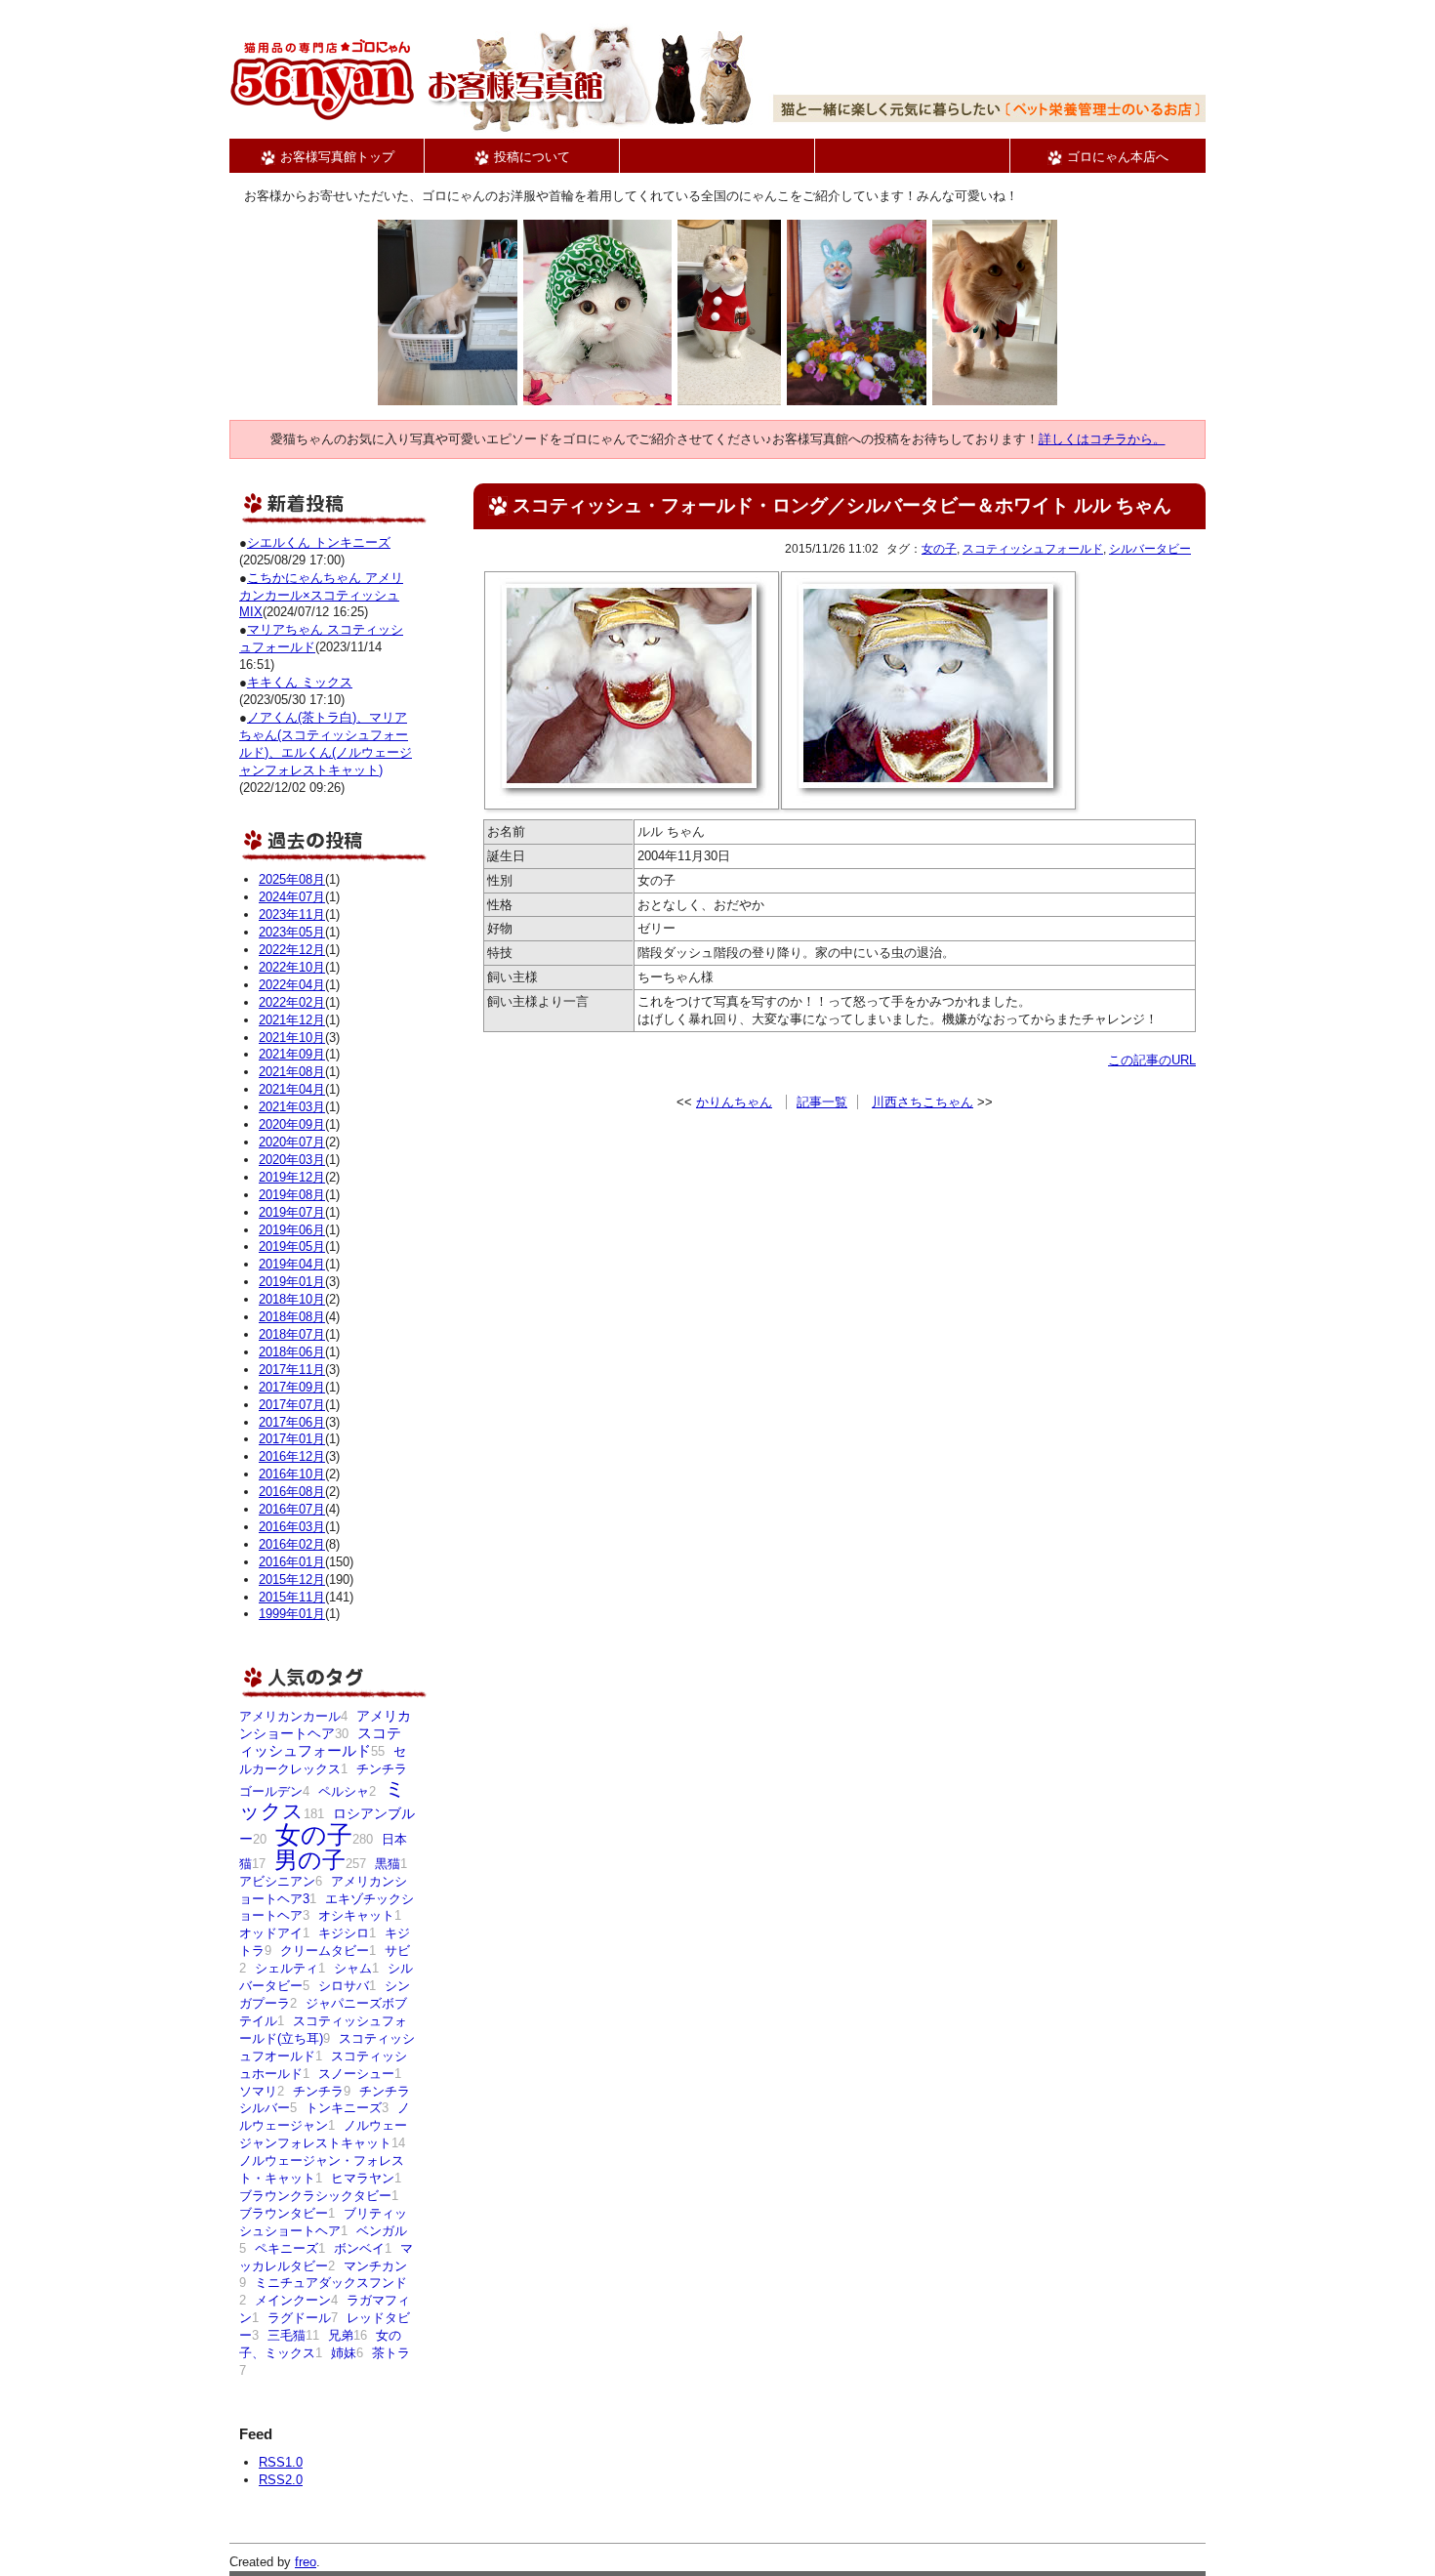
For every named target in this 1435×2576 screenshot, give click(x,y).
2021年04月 (292, 1089)
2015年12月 (292, 1579)
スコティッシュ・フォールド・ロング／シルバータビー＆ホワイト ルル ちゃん (842, 505)
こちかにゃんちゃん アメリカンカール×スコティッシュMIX (321, 595)
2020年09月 (292, 1124)
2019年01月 (292, 1282)
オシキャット (356, 1915)
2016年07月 (292, 1509)
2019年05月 (292, 1246)
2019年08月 (292, 1195)
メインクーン (293, 2300)
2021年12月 (292, 1020)
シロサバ (344, 1986)
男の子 (310, 1860)
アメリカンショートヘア (325, 1724)
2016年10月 (292, 1474)
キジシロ (344, 1933)
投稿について (530, 157)
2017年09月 (292, 1387)
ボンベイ (359, 2248)
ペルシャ (344, 1791)
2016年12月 (292, 1456)
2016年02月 (292, 1544)
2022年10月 (292, 967)
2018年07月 (292, 1334)
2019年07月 (292, 1212)
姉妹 (344, 2353)
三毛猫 (287, 2335)
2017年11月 (292, 1370)
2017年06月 (292, 1422)
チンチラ (318, 2091)
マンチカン (375, 2266)
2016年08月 (292, 1492)
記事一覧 (822, 1102)
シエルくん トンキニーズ (319, 542)
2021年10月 (292, 1038)
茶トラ (391, 2353)
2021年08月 (292, 1072)
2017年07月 (292, 1405)
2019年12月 (292, 1177)
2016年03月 (292, 1527)
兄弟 (341, 2335)
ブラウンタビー (284, 2213)
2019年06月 (292, 1230)
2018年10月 (292, 1299)
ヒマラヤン (363, 2178)
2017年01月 (292, 1439)
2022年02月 (292, 1002)
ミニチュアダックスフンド (331, 2283)
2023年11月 (292, 914)
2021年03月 (292, 1107)
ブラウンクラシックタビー (315, 2196)
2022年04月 (292, 985)
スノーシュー (356, 2074)
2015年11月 (292, 1597)
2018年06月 (292, 1352)
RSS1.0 (281, 2462)
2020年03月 (292, 1160)
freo (306, 2562)
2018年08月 (292, 1317)
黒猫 (388, 1864)
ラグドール (299, 2318)
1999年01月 (292, 1614)
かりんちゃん (734, 1102)
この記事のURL (1152, 1060)
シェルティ (287, 1968)
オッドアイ (271, 1933)
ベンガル (382, 2231)
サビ (397, 1951)
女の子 (939, 549)
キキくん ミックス (300, 682)
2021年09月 (292, 1054)
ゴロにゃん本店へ (1116, 157)
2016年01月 (292, 1562)
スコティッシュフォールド (1033, 549)
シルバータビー (1150, 549)
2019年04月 (292, 1264)
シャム (353, 1968)
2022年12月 (292, 950)
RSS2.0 (281, 2480)
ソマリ (258, 2091)
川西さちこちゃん (922, 1102)
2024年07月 (292, 897)
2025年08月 (292, 879)
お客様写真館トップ (335, 157)
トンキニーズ (344, 2108)
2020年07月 (292, 1142)
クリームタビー (325, 1951)
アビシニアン (277, 1881)
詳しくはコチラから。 (1102, 439)
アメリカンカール (290, 1716)
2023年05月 (292, 932)
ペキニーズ (287, 2248)
